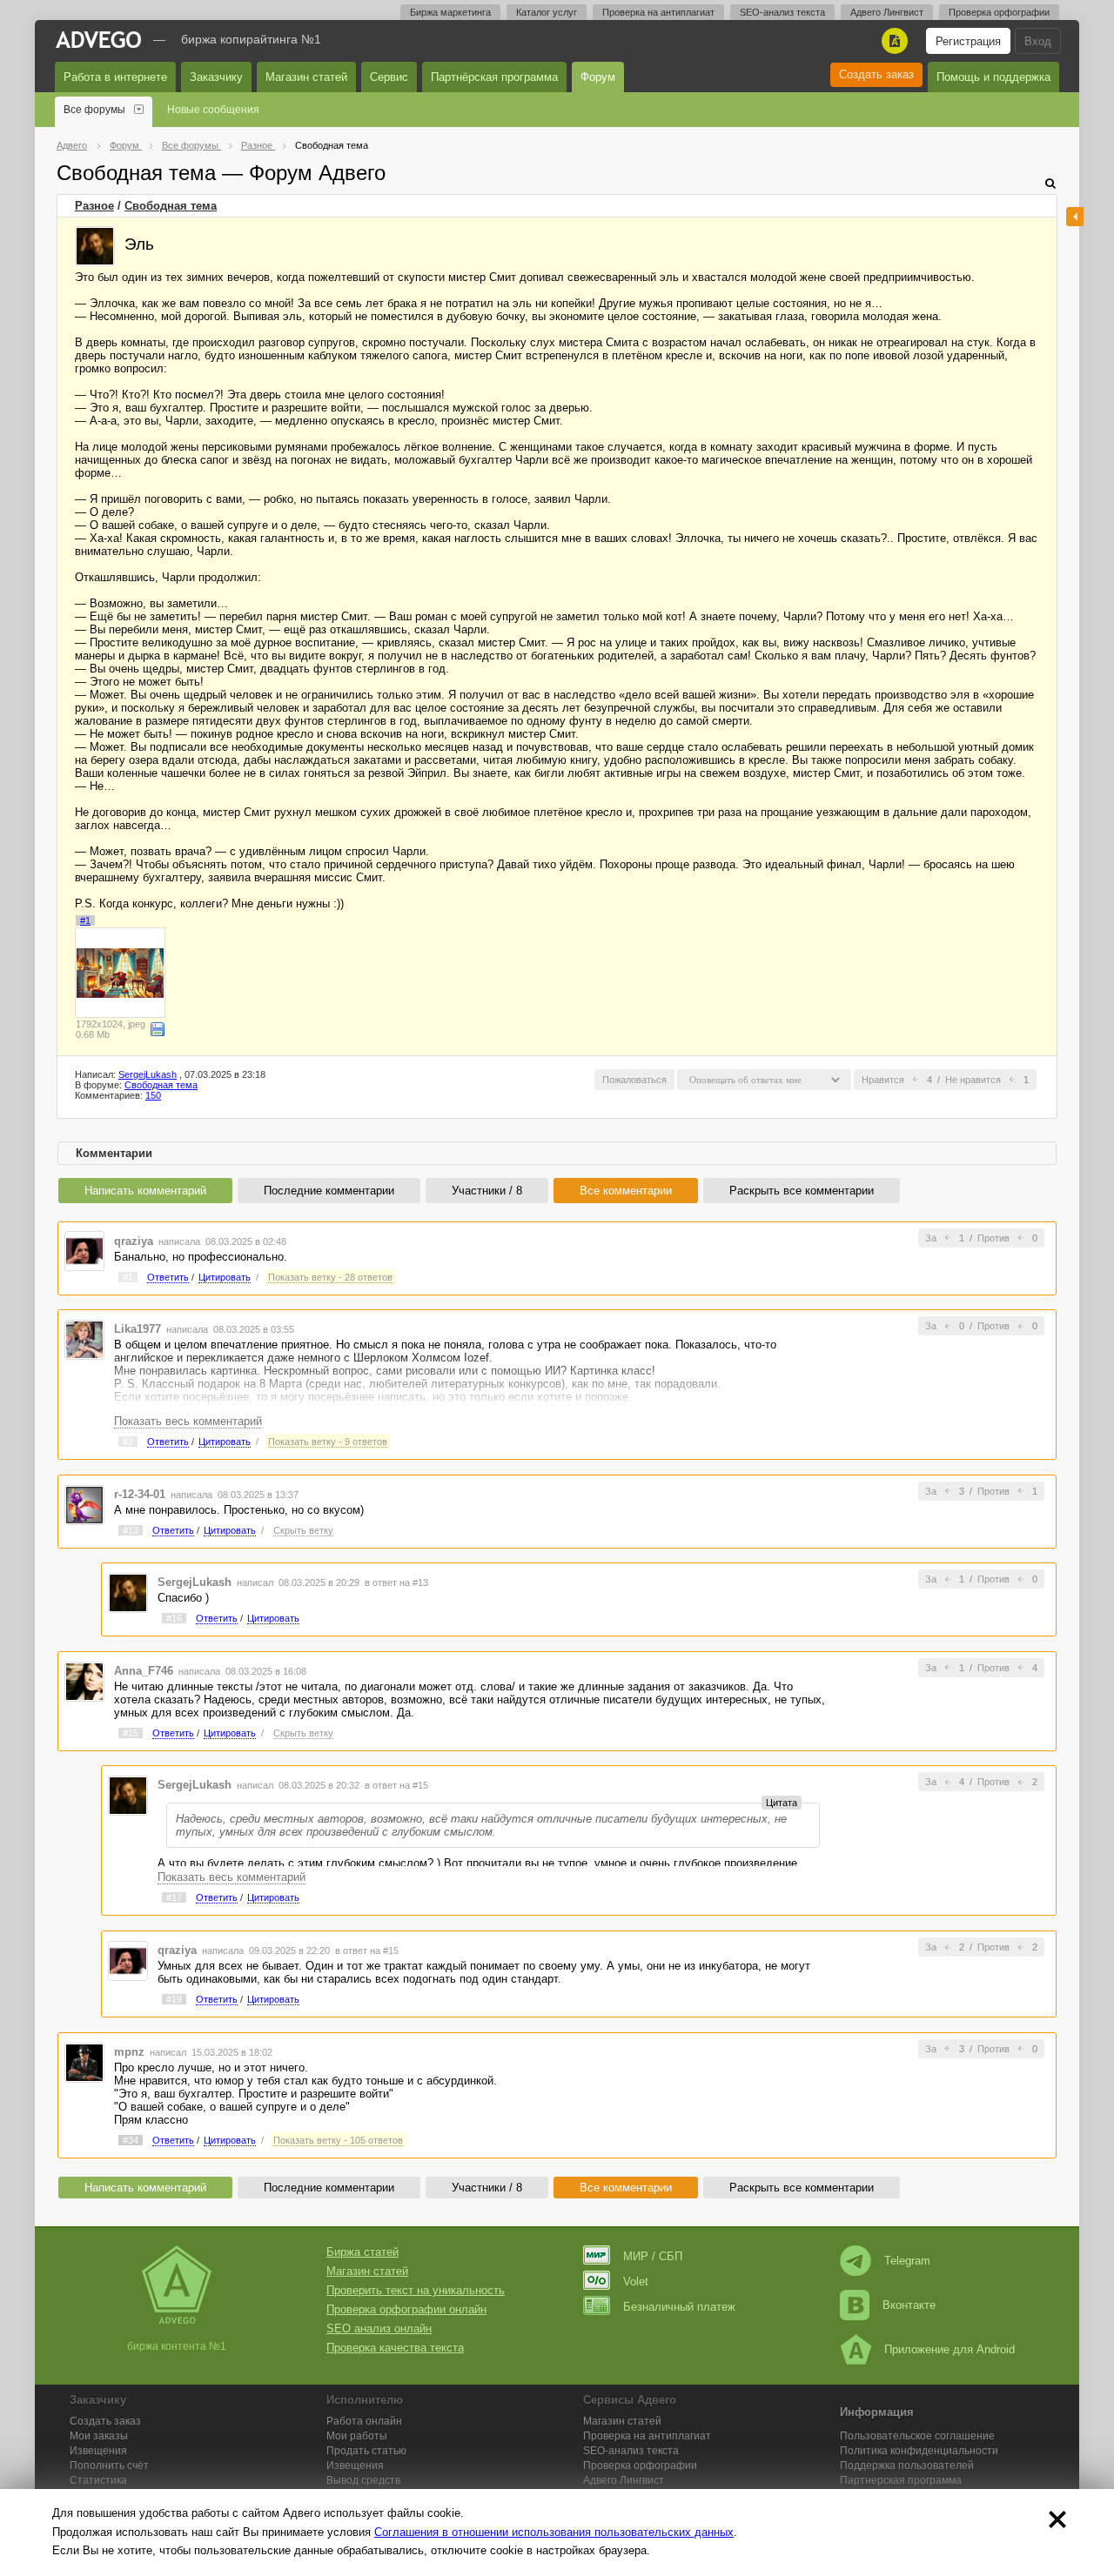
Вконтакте (909, 2305)
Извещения (98, 2451)
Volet (636, 2282)
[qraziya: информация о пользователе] (84, 1251)
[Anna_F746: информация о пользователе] (84, 1680)
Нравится (883, 1080)
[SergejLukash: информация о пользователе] (95, 246)
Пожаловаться (634, 1080)
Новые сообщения (213, 110)
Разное (94, 206)
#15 (131, 1733)
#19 (174, 1999)
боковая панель (1075, 217)
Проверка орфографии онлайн (406, 2309)
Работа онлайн (364, 2421)
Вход (1038, 41)
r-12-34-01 (140, 1494)
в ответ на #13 (396, 1582)
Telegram (907, 2261)
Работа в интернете (115, 77)
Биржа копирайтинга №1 (251, 39)
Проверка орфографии (999, 12)
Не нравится (973, 1080)
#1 (85, 920)
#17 (174, 1897)
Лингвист (624, 2480)
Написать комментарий (145, 1191)
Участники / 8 (487, 1191)
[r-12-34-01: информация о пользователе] (84, 1504)
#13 (131, 1530)
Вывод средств (363, 2480)
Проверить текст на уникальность (416, 2290)
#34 (131, 2140)
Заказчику (216, 77)
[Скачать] (158, 1029)
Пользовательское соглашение (917, 2436)
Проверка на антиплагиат (658, 12)
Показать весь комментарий (188, 1421)
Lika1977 (138, 1329)
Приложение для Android (950, 2349)
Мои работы (357, 2436)
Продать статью (366, 2451)
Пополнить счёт (109, 2466)
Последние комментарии (329, 1191)
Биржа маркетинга (450, 12)
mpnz (129, 2052)
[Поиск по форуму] (1050, 183)
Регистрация (968, 41)
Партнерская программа (901, 2480)
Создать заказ (876, 74)
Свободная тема (171, 206)
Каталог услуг (547, 12)
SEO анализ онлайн (379, 2328)
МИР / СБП (653, 2256)
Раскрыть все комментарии (802, 1191)
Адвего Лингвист (887, 12)
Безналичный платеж (679, 2307)
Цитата (782, 1803)
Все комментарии (626, 1191)
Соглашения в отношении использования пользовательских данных (554, 2532)
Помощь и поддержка (993, 77)
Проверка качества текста (395, 2348)
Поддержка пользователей (907, 2466)
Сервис (389, 77)
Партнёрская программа (494, 77)
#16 (174, 1618)
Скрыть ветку (303, 1530)
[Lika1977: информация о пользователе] (84, 1338)
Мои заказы (99, 2436)
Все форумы (94, 110)
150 (153, 1095)
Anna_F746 (144, 1671)
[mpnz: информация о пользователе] (84, 2061)
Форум (598, 77)
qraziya (134, 1241)
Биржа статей (362, 2252)
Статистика (98, 2480)
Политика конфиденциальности (919, 2451)
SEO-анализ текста (782, 12)
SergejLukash (148, 1074)
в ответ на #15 (396, 1785)
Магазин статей (306, 77)
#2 (128, 1442)
